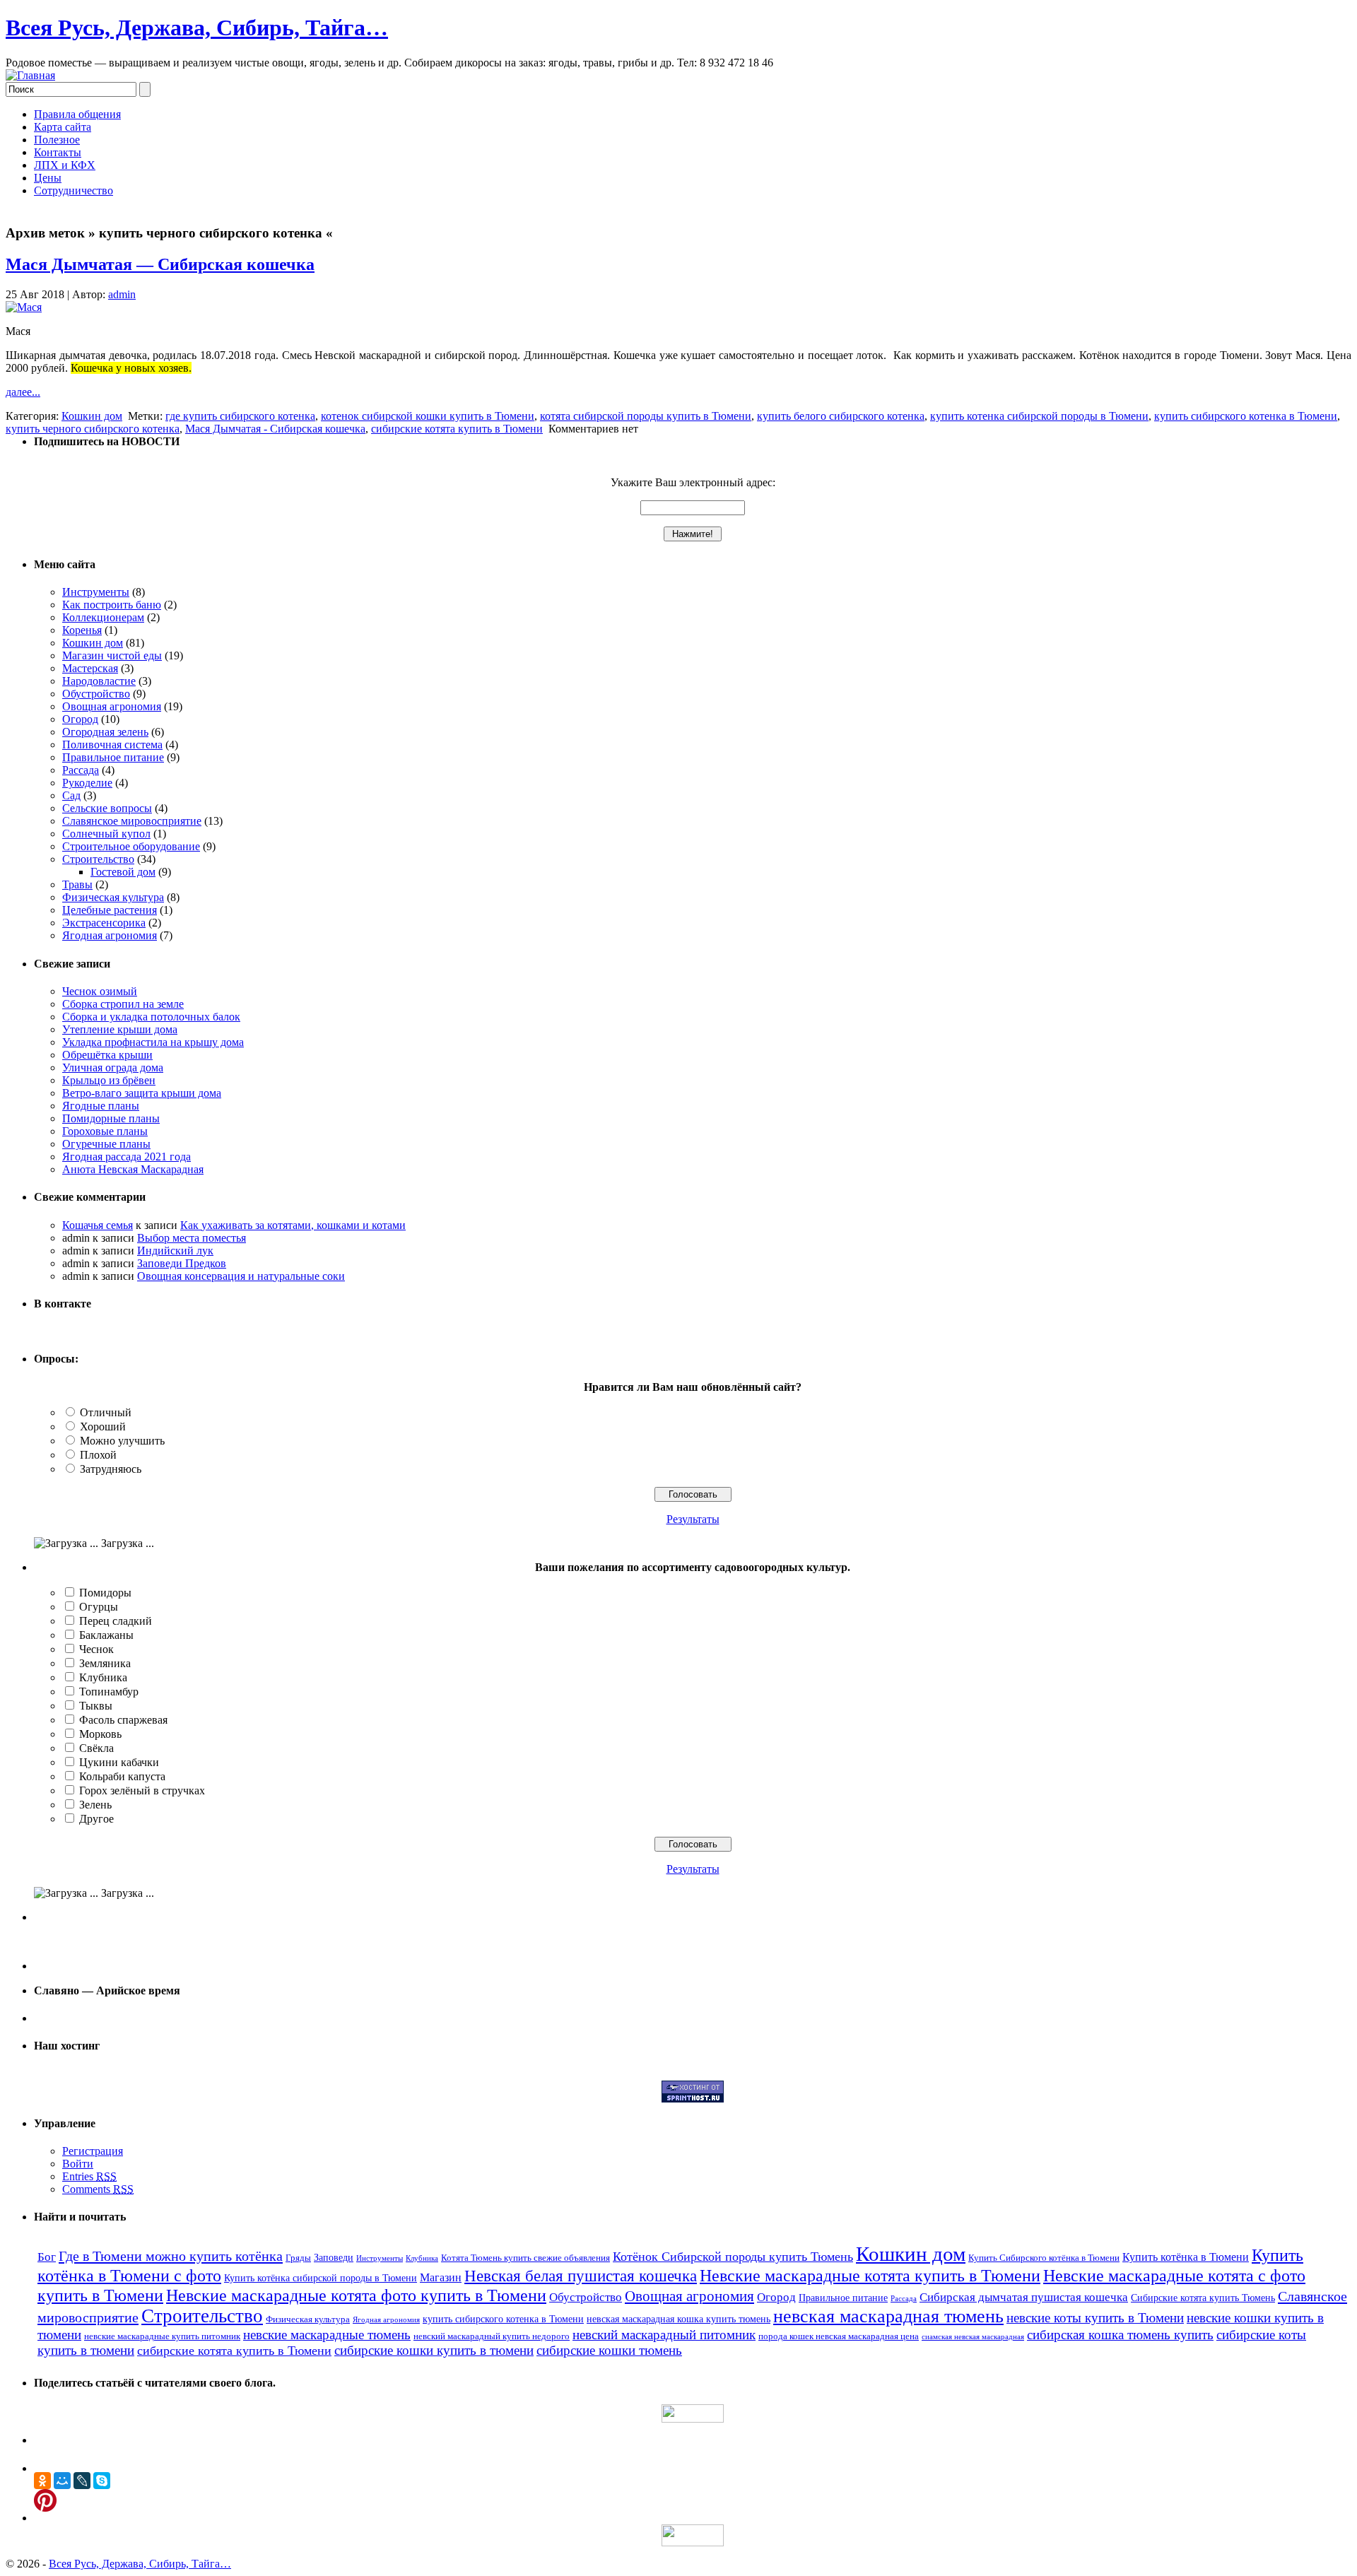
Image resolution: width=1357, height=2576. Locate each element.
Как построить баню (112, 605)
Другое (96, 1819)
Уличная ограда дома (113, 1068)
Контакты (58, 152)
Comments (98, 2189)
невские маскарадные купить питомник (162, 2336)
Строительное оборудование (131, 846)
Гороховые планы (105, 1131)
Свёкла (96, 1748)
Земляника (105, 1663)
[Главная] (30, 75)
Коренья (82, 630)
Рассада (81, 770)
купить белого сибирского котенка (841, 416)
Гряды (298, 2258)
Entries (89, 2176)
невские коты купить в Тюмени (1095, 2318)
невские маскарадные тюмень (327, 2335)
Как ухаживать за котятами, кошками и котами (293, 1225)
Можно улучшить (122, 1441)
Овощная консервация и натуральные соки (241, 1276)
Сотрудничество (74, 190)
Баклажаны (106, 1635)
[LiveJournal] (82, 2481)
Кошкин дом (92, 416)
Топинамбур (109, 1692)
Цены (48, 178)
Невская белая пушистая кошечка (581, 2276)
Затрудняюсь (111, 1469)
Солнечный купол (106, 834)
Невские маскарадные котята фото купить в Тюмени (356, 2295)
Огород (80, 719)
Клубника (103, 1677)
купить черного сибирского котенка (93, 429)
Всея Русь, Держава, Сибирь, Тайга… (197, 28)
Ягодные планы (101, 1106)
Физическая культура (113, 897)
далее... (23, 392)
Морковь (100, 1734)
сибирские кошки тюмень (609, 2350)
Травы (77, 884)
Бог (47, 2257)
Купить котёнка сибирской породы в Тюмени (321, 2278)
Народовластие (99, 681)
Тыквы (96, 1706)
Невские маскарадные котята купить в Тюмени (870, 2275)
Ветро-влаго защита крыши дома (142, 1093)
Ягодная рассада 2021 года (127, 1157)
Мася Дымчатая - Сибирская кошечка (275, 429)
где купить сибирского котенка (240, 416)
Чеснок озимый (100, 991)
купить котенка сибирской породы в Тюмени (1039, 416)
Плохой (98, 1455)
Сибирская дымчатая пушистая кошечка (1024, 2297)
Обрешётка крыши (107, 1055)
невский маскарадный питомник (664, 2335)
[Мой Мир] (62, 2481)
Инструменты (96, 592)
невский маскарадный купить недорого (492, 2336)
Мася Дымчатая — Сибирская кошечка (160, 264)
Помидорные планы (111, 1118)
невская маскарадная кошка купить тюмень (678, 2319)
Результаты (693, 1519)
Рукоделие (87, 783)
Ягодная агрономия (110, 935)
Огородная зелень (105, 732)
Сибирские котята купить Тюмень (1203, 2298)
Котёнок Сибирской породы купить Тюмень (733, 2257)
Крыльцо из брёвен (109, 1080)
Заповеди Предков (182, 1263)
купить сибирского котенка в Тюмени (1246, 416)
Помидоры (105, 1593)
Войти (78, 2164)
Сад (71, 795)
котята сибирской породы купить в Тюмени (646, 416)
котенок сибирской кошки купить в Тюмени (428, 416)
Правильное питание (113, 757)
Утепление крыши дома (120, 1029)
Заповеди (334, 2257)
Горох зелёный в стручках (142, 1790)
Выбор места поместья (192, 1238)
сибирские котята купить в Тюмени (457, 429)
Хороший (103, 1427)
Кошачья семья (98, 1225)
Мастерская (90, 668)
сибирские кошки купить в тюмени (434, 2350)
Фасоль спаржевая (123, 1720)
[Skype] (102, 2481)
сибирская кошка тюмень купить (1120, 2335)
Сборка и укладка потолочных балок (151, 1017)
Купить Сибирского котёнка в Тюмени (1044, 2258)
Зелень (95, 1805)
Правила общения (77, 114)
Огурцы (99, 1607)
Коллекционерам (103, 617)
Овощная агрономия (112, 706)
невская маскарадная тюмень (888, 2316)
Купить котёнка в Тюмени (1186, 2257)
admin (122, 294)
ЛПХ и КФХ (65, 165)
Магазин (441, 2277)
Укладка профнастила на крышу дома (153, 1042)
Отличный (106, 1412)
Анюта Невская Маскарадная (133, 1169)
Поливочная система (112, 745)
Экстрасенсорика (104, 923)
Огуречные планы (106, 1144)
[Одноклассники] (42, 2481)
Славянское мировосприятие (132, 821)
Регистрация (93, 2151)
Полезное (57, 140)
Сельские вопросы (107, 808)
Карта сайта (63, 127)
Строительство (98, 859)
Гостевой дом (123, 872)
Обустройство (96, 694)
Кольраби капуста (122, 1776)
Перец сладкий (116, 1621)
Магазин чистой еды (112, 655)
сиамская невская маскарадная (973, 2337)
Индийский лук (175, 1251)
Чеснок (96, 1649)
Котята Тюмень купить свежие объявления (525, 2258)
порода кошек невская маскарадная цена (839, 2336)
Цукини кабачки (119, 1762)
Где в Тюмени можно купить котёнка (171, 2256)
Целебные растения (110, 910)
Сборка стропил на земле (123, 1004)
